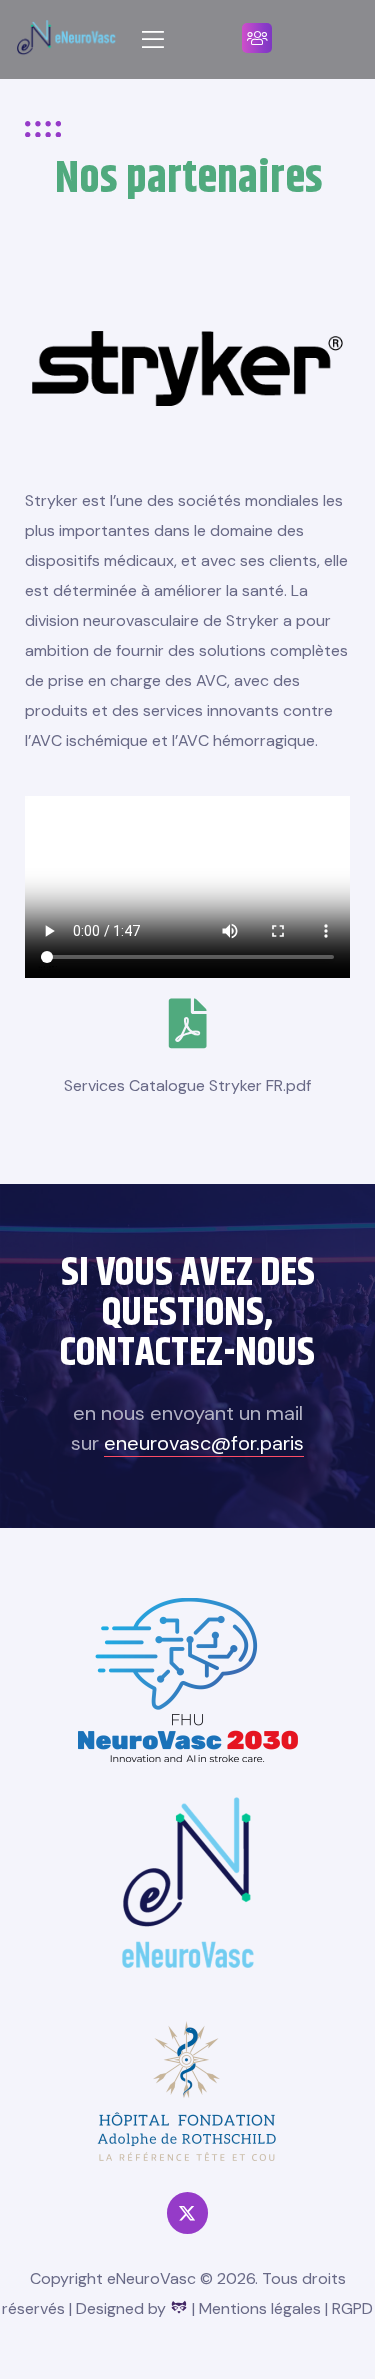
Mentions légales (260, 2308)
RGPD (352, 2308)
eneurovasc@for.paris (204, 1443)
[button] (257, 38)
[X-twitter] (187, 2212)
